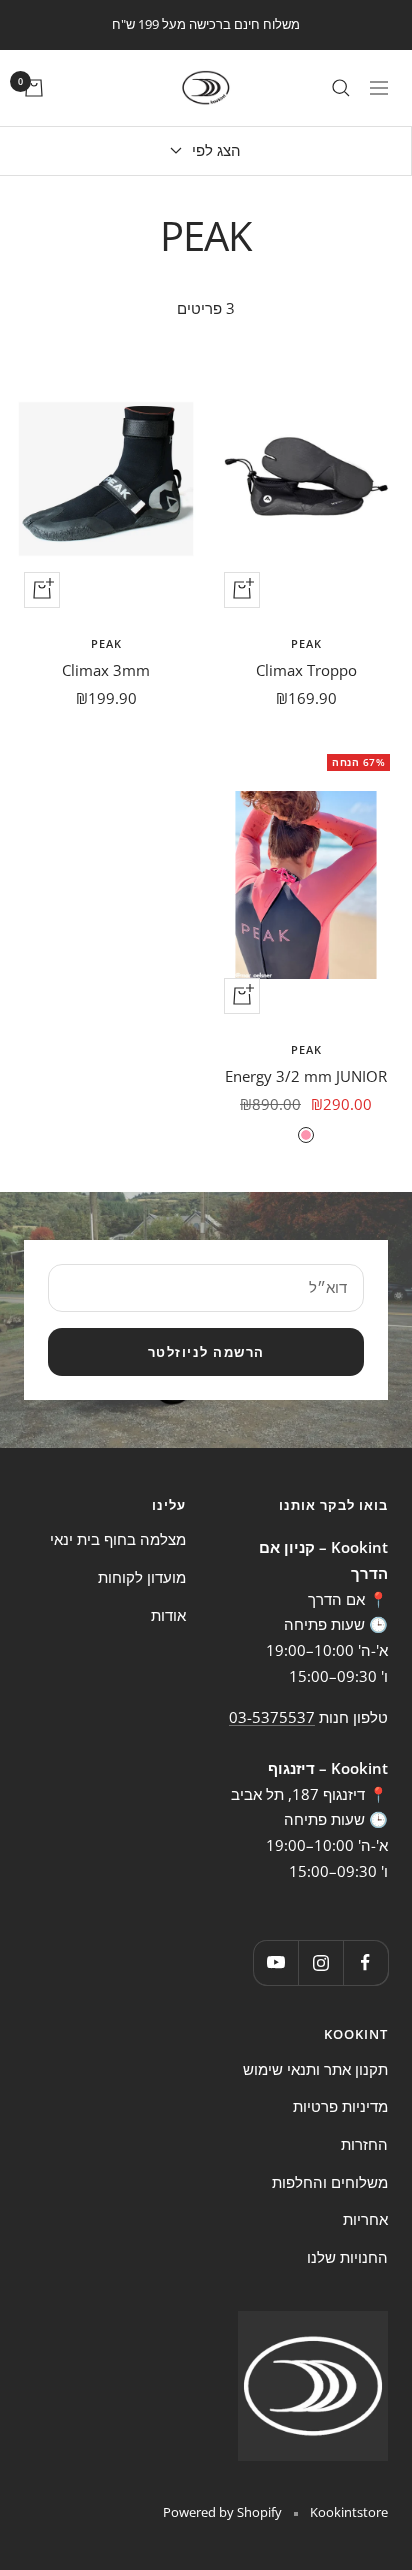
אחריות (365, 2219)
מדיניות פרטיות (340, 2106)
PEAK (306, 643)
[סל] (34, 88)
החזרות (364, 2144)
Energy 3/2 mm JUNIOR (306, 1076)
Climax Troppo (306, 670)
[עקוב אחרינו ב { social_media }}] (365, 1962)
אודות (168, 1615)
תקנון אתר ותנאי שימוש (315, 2069)
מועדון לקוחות (142, 1577)
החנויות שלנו (347, 2257)
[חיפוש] (341, 88)
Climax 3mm (106, 670)
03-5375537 (272, 1717)
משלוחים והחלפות (330, 2182)
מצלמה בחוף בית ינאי (118, 1539)
